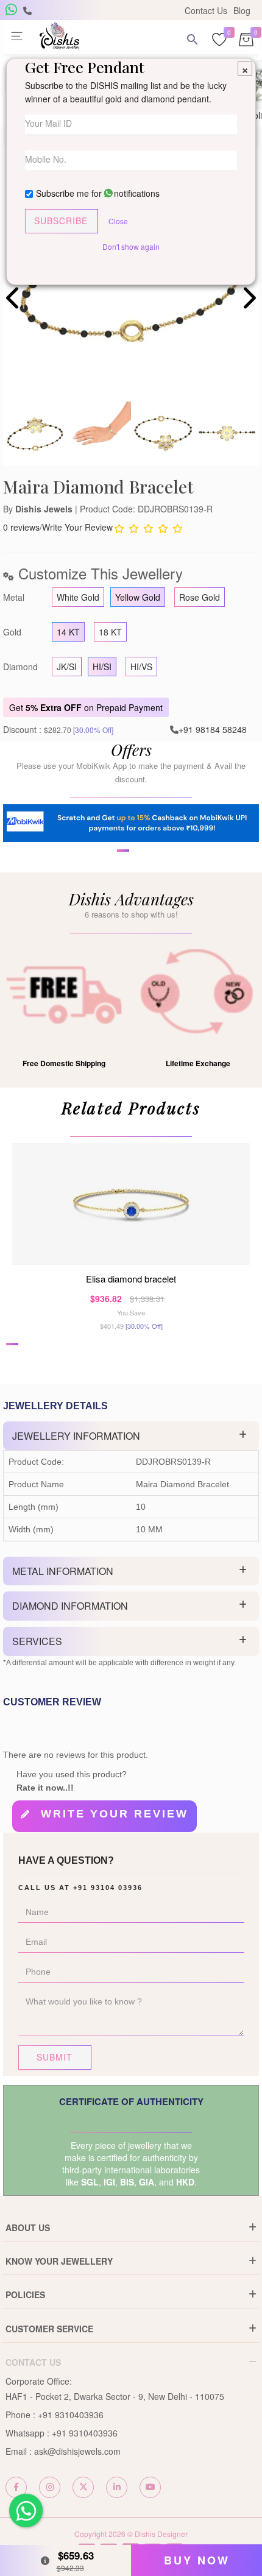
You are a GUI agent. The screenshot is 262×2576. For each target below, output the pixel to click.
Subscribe (61, 221)
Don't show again (131, 246)
